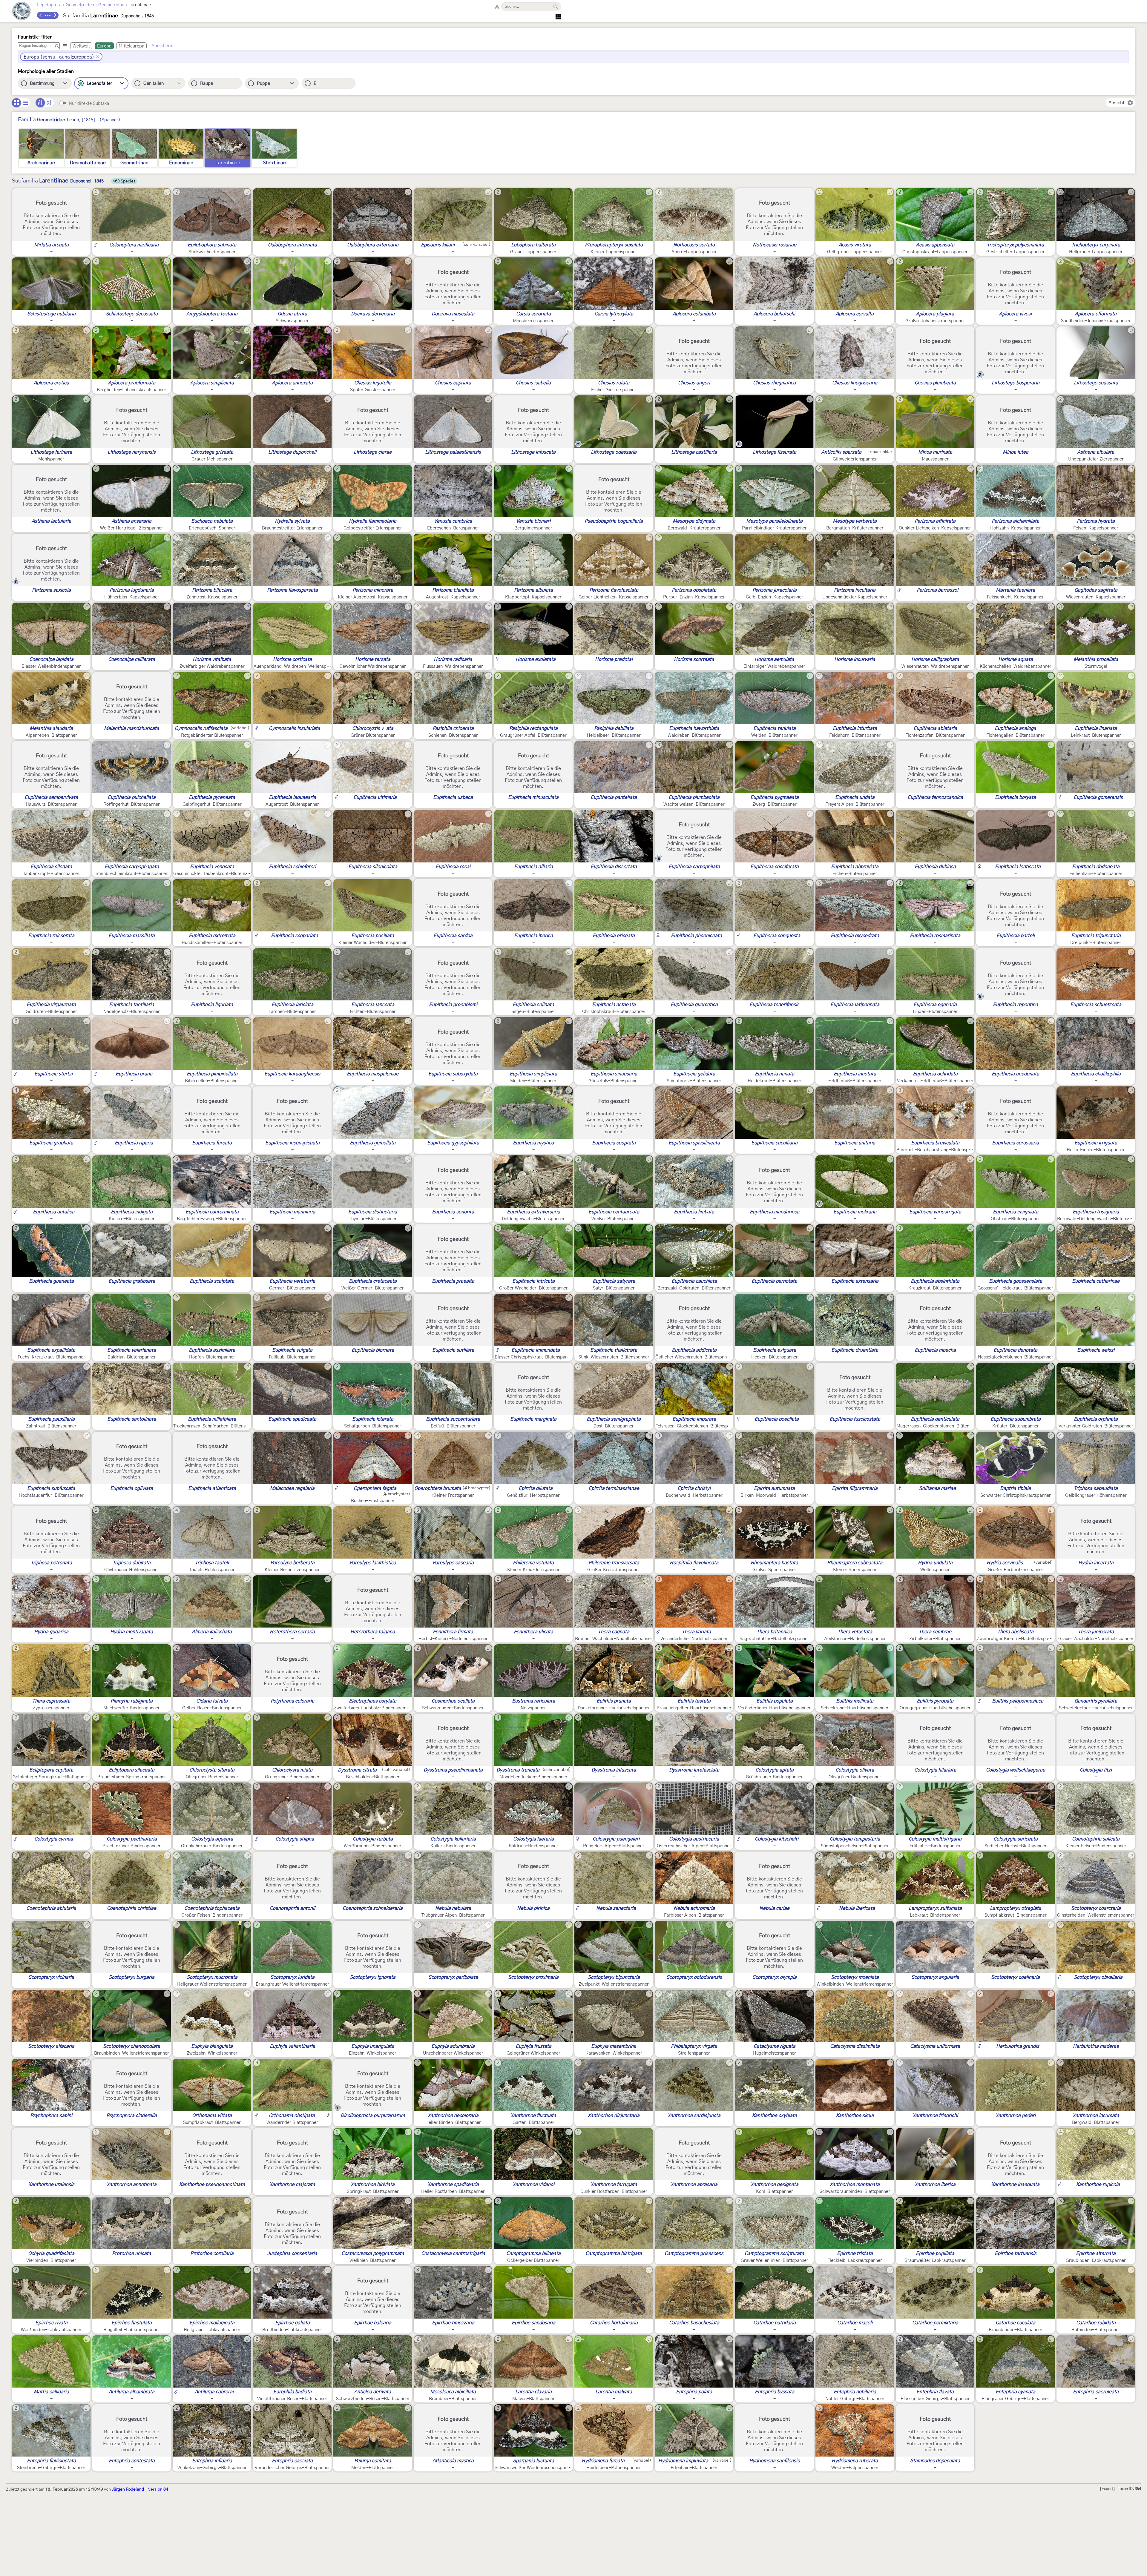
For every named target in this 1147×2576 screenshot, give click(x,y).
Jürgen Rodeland (128, 2489)
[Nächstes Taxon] (55, 15)
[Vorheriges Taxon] (41, 15)
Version (158, 2489)
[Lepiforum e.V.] (22, 12)
